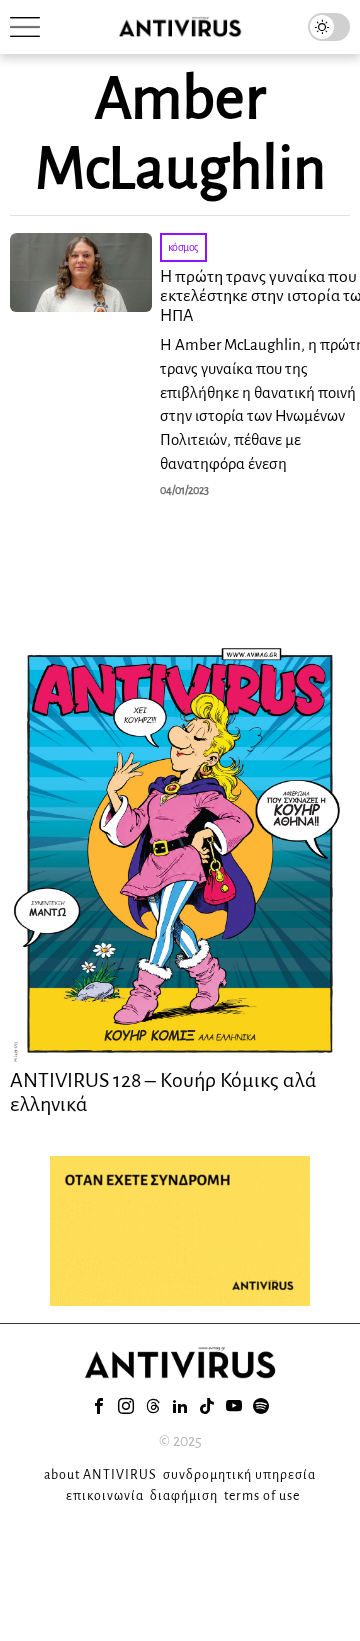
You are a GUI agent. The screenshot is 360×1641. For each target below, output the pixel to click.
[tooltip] (99, 1406)
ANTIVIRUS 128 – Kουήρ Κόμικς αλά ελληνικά (163, 1092)
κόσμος (183, 247)
